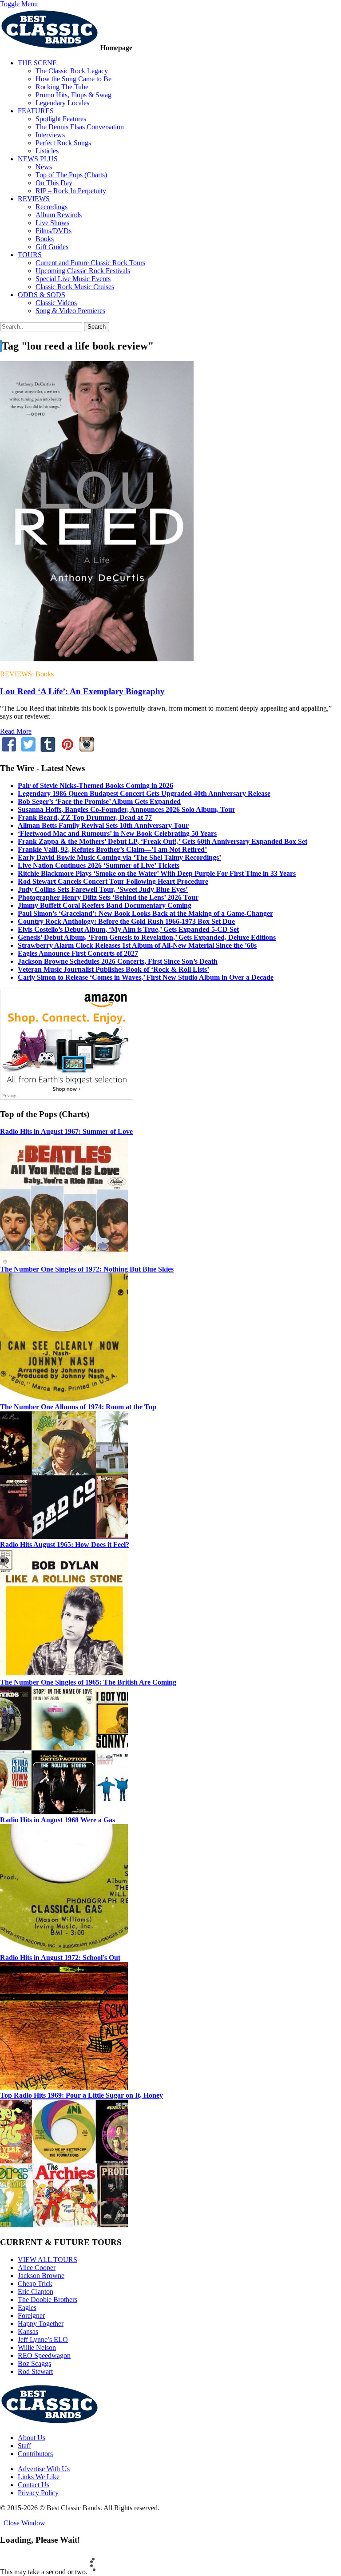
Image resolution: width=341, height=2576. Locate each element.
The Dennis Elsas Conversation (80, 127)
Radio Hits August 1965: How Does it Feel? (65, 1544)
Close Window (23, 2523)
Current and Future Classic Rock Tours (90, 263)
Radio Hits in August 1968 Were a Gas (57, 1820)
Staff (24, 2446)
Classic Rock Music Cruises (75, 287)
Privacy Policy (38, 2493)
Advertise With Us (44, 2469)
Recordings (52, 207)
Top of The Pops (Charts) (71, 175)
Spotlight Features (61, 119)
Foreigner (31, 2316)
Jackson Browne (41, 2276)
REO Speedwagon (44, 2355)
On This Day (54, 183)
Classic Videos (56, 303)
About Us (32, 2438)
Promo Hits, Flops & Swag (73, 95)
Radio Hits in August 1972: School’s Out (60, 1958)
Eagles (27, 2308)
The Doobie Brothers (48, 2300)
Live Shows (52, 223)
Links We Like (39, 2477)
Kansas (28, 2332)
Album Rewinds (59, 215)
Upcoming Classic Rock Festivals (83, 271)
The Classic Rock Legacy (72, 71)
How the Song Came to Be (73, 79)
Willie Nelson (37, 2347)
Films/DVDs (54, 231)
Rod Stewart (35, 2371)
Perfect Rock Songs (63, 143)
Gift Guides (52, 247)
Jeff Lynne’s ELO (43, 2339)
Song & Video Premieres (70, 311)
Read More (16, 731)
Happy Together (41, 2324)
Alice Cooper (37, 2268)
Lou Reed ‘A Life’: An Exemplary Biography (82, 691)
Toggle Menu (19, 4)
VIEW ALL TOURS (48, 2260)
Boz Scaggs (34, 2363)
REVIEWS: (17, 674)
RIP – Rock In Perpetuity (71, 191)
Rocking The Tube (62, 87)
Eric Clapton (36, 2292)
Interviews (50, 135)
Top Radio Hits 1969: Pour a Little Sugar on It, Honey (81, 2095)
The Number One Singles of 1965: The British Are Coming (88, 1682)
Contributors (35, 2454)
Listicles (47, 151)
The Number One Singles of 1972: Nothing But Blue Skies (87, 1269)
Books (45, 239)
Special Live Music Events (73, 279)
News (44, 167)
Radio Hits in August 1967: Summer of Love (66, 1131)
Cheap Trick (35, 2284)
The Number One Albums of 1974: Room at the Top (78, 1407)
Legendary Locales (62, 103)
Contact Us (34, 2485)
